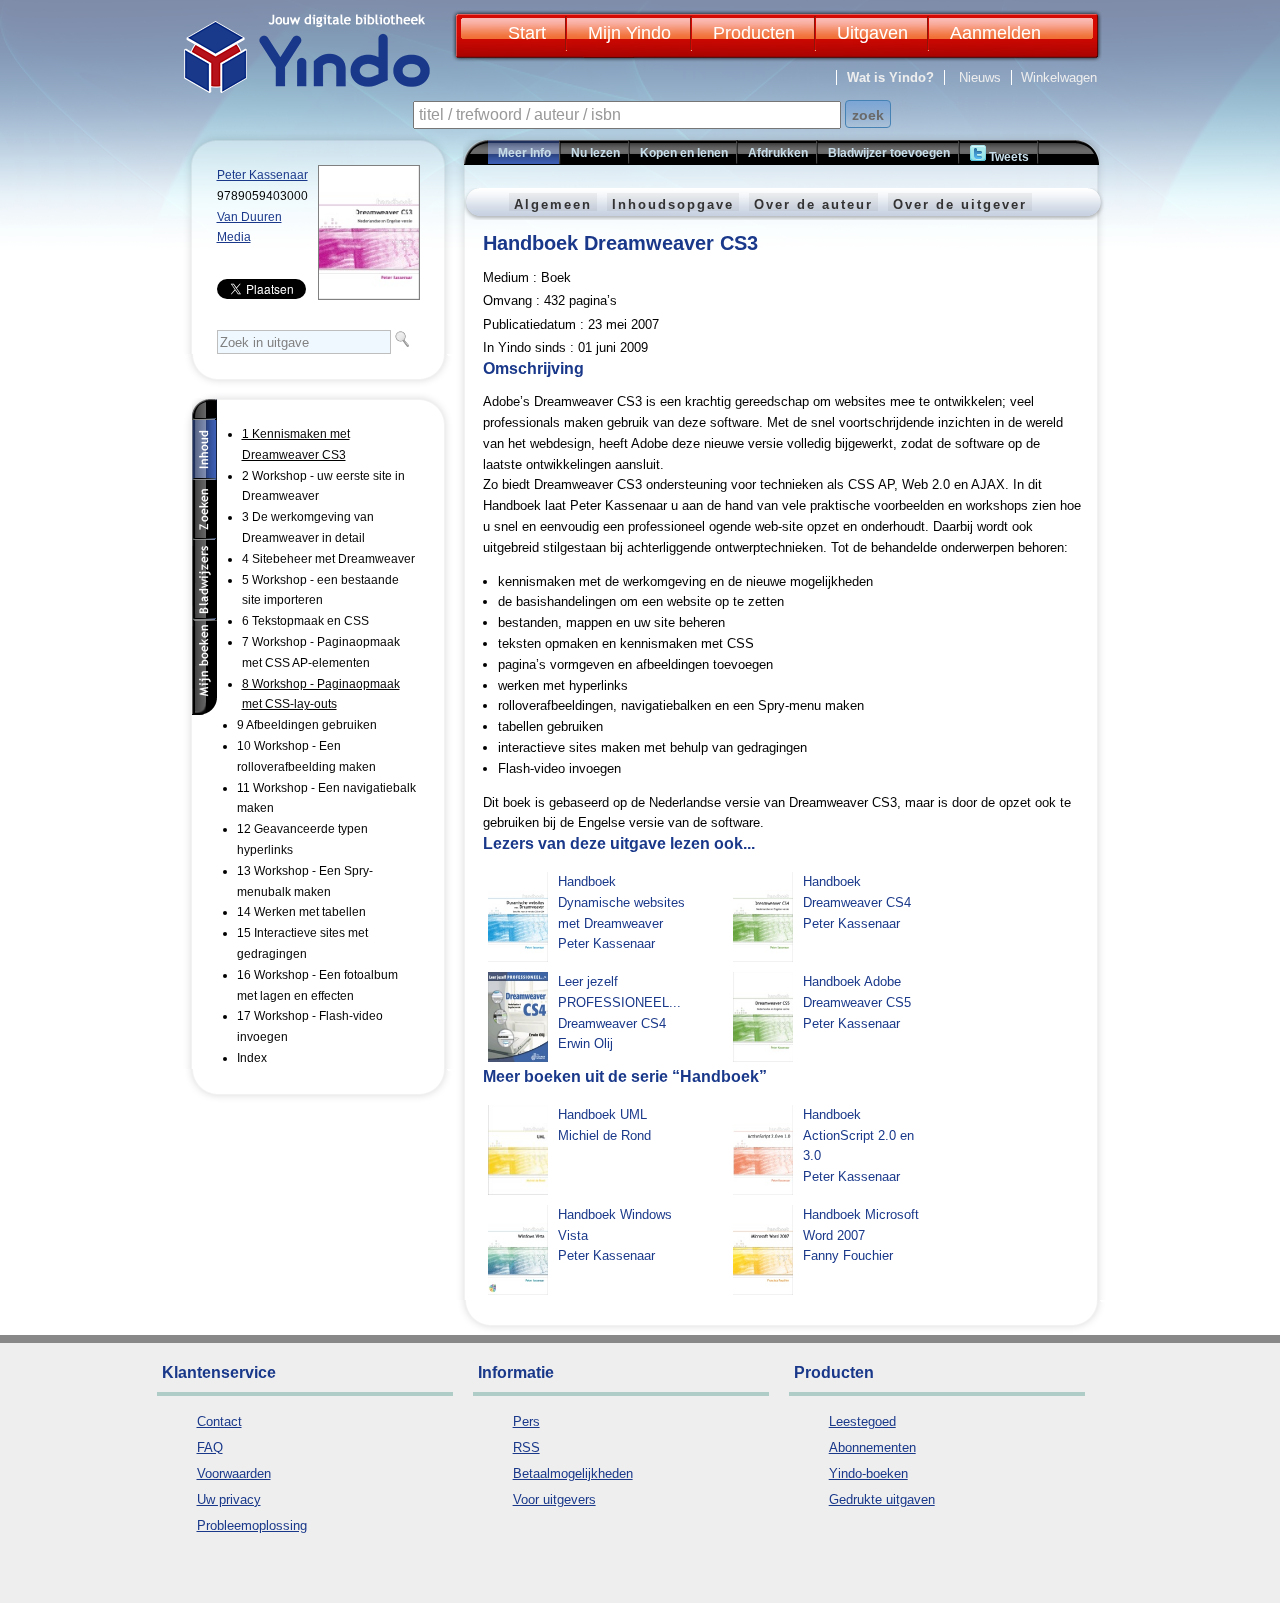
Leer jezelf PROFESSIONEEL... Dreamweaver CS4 (619, 1002)
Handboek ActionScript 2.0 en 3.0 (858, 1135)
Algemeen (553, 204)
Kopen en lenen (684, 153)
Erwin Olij (585, 1043)
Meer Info (524, 153)
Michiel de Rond (604, 1135)
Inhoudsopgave (673, 204)
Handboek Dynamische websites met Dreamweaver (621, 902)
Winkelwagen (1059, 77)
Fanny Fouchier (848, 1255)
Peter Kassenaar (262, 175)
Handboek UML (602, 1114)
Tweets (1007, 157)
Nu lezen (595, 153)
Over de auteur (813, 204)
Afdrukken (778, 153)
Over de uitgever (960, 204)
